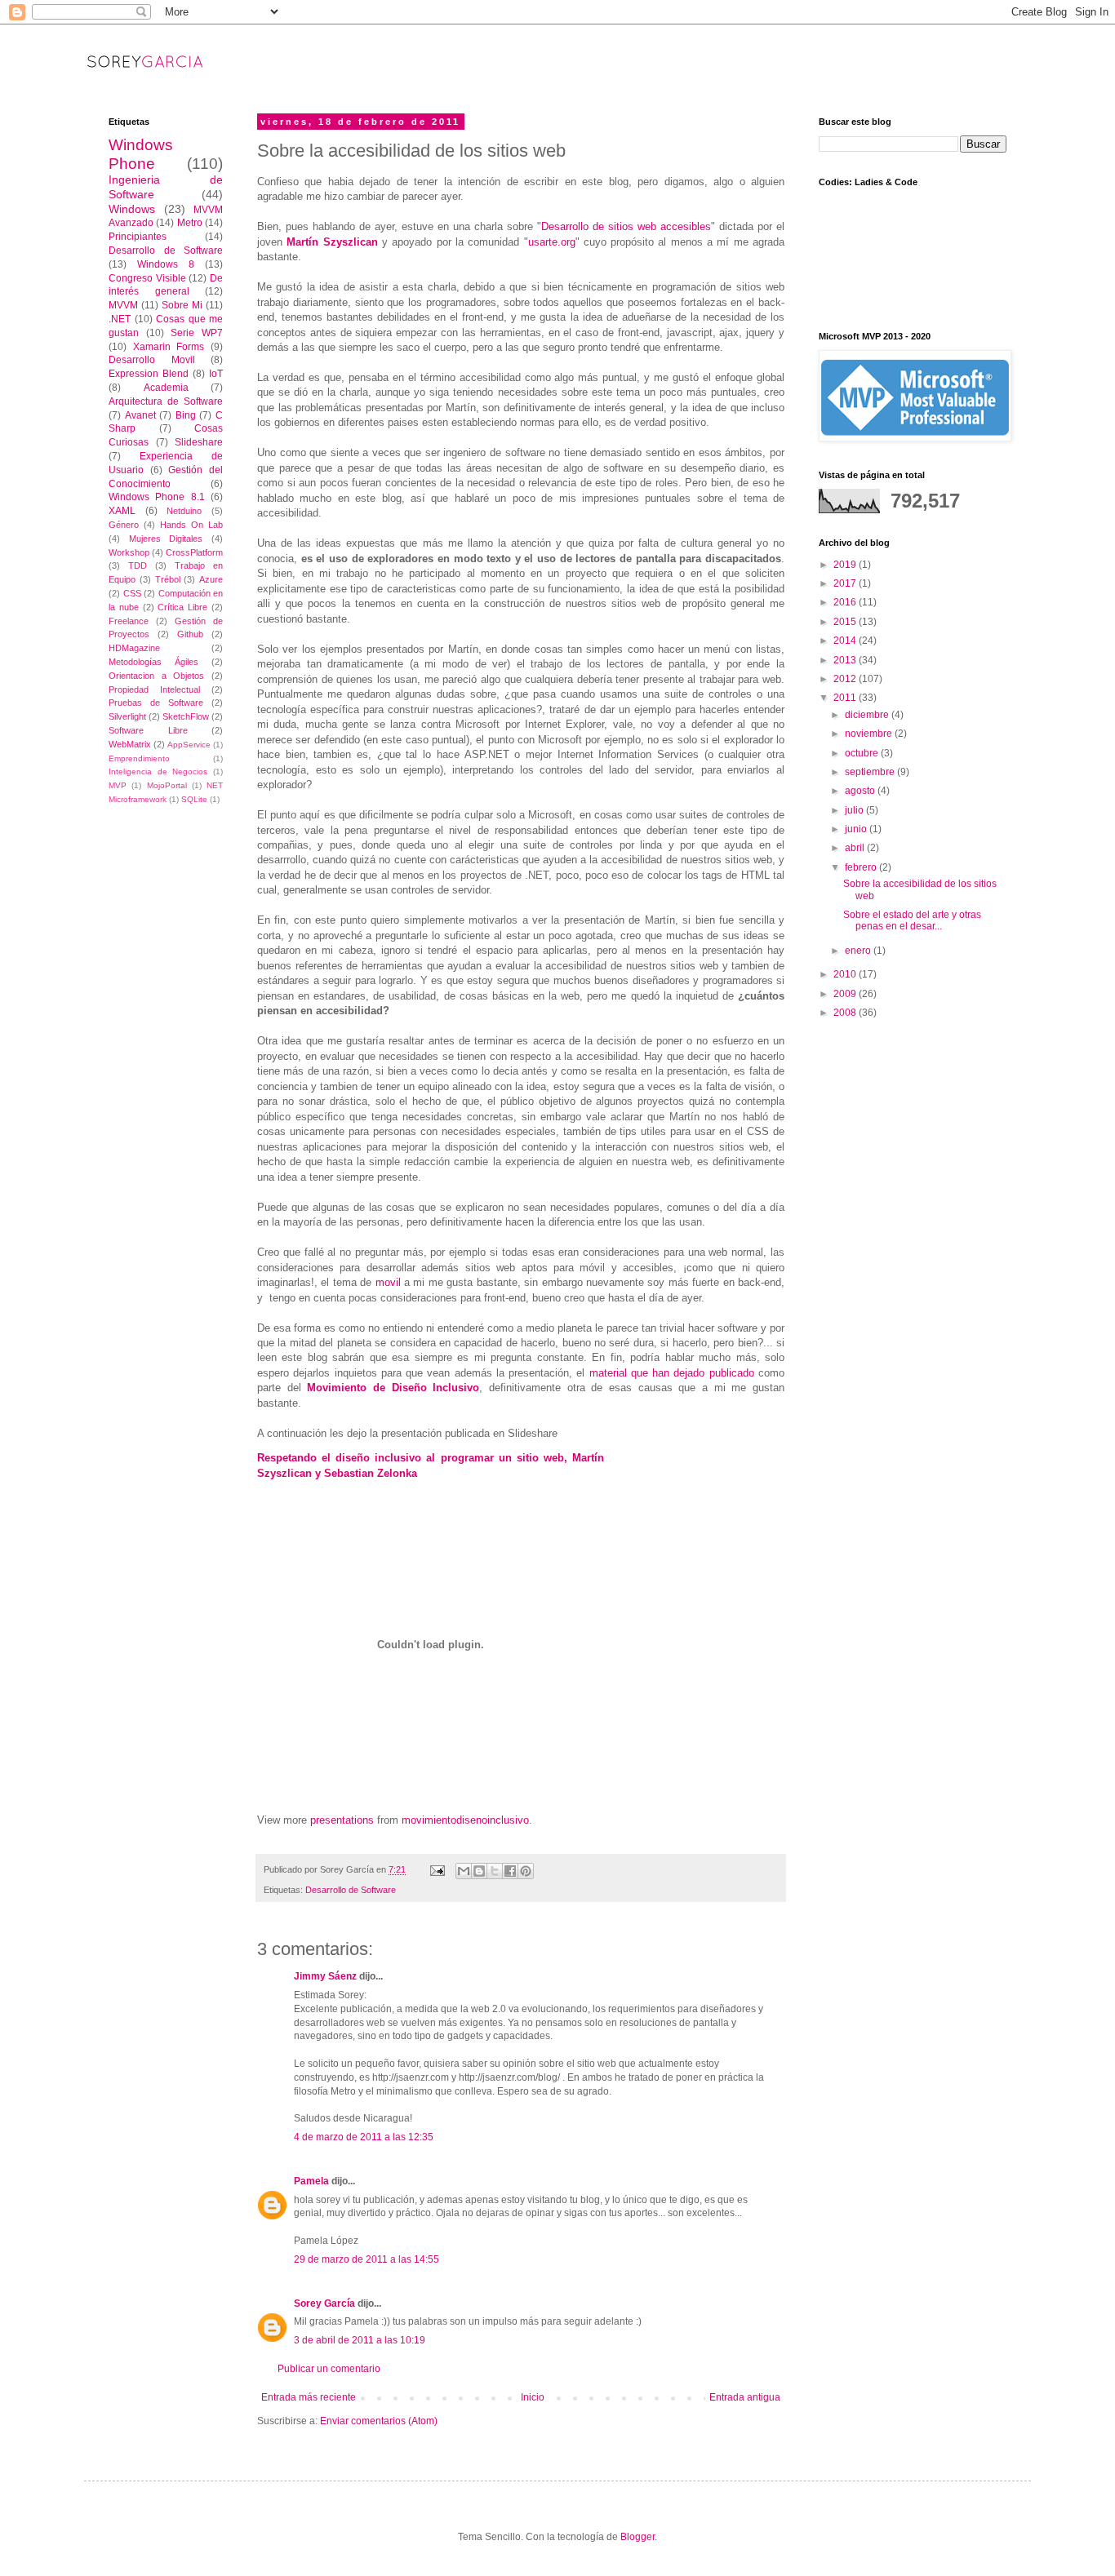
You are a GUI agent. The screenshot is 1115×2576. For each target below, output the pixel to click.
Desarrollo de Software (351, 1890)
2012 (846, 679)
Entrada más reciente (309, 2397)
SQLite (194, 799)
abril (856, 848)
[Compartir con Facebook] (510, 1871)
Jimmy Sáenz (325, 1976)
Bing (186, 415)
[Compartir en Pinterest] (526, 1871)
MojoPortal (167, 785)
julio (855, 810)
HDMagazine (134, 648)
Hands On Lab (191, 525)
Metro (190, 223)
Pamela (311, 2181)
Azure (211, 579)
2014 (846, 641)
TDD (138, 565)
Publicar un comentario (329, 2369)
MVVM (123, 305)
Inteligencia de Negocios (158, 771)
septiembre (871, 772)
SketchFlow (186, 716)
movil (390, 1282)
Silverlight (127, 716)
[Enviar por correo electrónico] (464, 1871)
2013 (846, 660)
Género (124, 525)
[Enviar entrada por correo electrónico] (437, 1869)
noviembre (870, 734)
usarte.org (552, 242)
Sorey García (324, 2303)
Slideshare (199, 442)
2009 (846, 994)
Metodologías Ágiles (153, 662)
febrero (862, 867)
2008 (846, 1013)
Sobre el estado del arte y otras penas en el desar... (912, 920)
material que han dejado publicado (672, 1373)
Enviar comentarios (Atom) (379, 2421)
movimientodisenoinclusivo (465, 1820)
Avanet (140, 415)
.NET (120, 319)
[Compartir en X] (495, 1871)
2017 (846, 583)
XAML (122, 511)
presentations (342, 1820)
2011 (846, 698)
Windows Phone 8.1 (157, 497)
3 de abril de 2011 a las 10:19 (360, 2340)
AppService (189, 745)
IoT (216, 374)
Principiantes (138, 237)
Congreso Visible (147, 278)
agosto (861, 791)
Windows (132, 209)
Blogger (637, 2537)
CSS (132, 593)
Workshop (129, 552)
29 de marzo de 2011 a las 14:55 (366, 2259)
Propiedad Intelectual (154, 689)
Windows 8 (166, 264)
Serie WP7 (197, 333)
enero (859, 951)
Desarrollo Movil (152, 360)
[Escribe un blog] (479, 1871)
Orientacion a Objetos (156, 676)
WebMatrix (130, 744)
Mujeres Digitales (166, 539)
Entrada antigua (745, 2397)
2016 (846, 602)
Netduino (184, 511)
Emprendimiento (139, 758)
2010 (846, 974)
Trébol (168, 579)
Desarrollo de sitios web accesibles (626, 226)
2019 (846, 565)
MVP (118, 785)
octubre (863, 753)
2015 (846, 622)
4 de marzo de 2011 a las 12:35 (364, 2137)
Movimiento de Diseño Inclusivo (393, 1388)
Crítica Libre (182, 607)
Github (190, 634)
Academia (166, 388)
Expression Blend (149, 374)
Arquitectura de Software (166, 401)
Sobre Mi (182, 305)
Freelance (129, 621)
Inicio (533, 2397)
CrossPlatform (194, 552)
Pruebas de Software (156, 703)
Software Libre (148, 730)
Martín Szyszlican (332, 242)
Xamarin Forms (169, 347)
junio (857, 829)
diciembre (868, 715)
